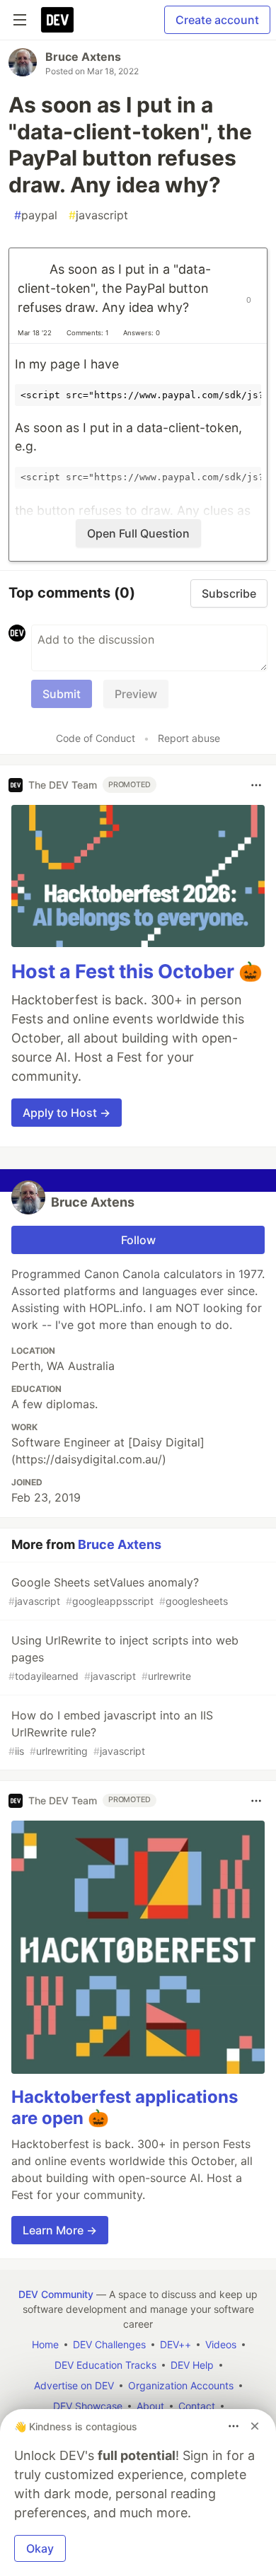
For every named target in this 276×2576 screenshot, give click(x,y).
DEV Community (56, 2294)
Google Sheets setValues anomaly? (118, 1591)
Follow (138, 1240)
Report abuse (189, 738)
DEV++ (176, 2344)
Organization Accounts (181, 2385)
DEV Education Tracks (105, 2365)
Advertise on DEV (74, 2385)
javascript (98, 215)
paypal (36, 215)
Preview (136, 694)
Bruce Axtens (83, 57)
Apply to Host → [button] (67, 1113)
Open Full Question (138, 533)
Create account (217, 20)
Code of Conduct (96, 738)
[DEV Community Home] (57, 20)
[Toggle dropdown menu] (256, 785)
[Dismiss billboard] (255, 2426)
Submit (62, 694)
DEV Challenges (109, 2344)
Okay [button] (40, 2548)
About (150, 2406)
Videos (221, 2344)
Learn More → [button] (60, 2230)
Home (45, 2344)
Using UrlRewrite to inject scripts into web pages (123, 1658)
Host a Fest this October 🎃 (137, 971)
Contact (197, 2406)
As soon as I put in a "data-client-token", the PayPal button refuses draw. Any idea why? (114, 288)
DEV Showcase (88, 2406)
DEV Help (192, 2365)
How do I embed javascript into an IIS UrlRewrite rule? (111, 1733)
